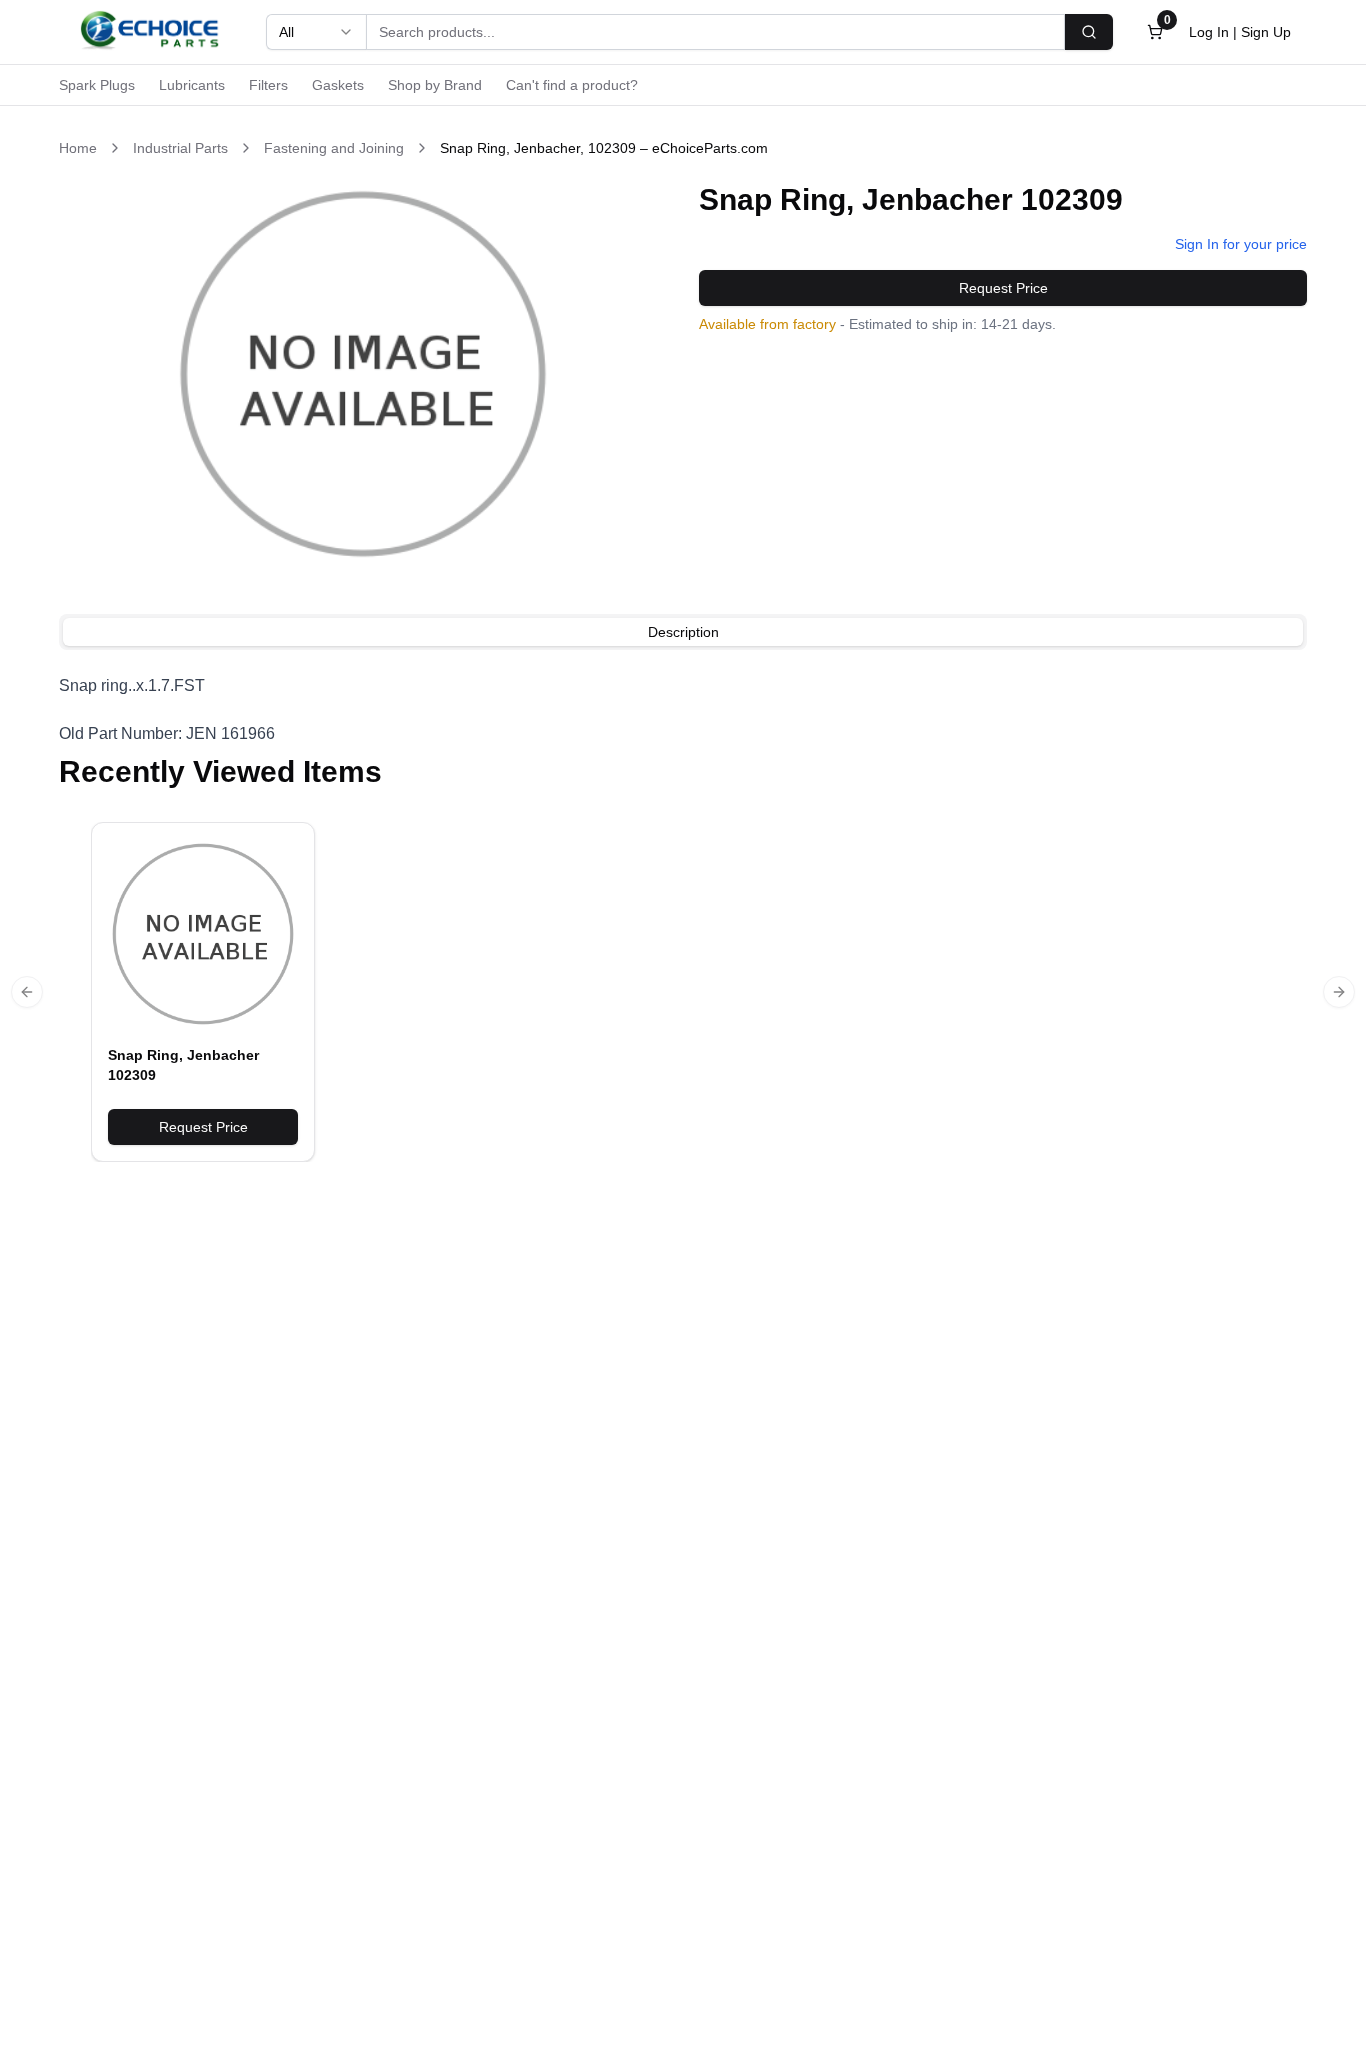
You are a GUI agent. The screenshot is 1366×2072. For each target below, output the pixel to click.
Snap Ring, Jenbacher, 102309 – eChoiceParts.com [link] (604, 148)
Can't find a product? (572, 85)
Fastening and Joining (334, 148)
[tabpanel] (683, 710)
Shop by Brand (435, 85)
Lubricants (192, 85)
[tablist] (683, 632)
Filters (268, 85)
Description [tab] (683, 632)
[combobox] (316, 32)
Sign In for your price (1241, 244)
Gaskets (338, 85)
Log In (1209, 32)
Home (78, 148)
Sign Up (1266, 32)
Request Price (1003, 288)
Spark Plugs (97, 85)
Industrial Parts (180, 148)
